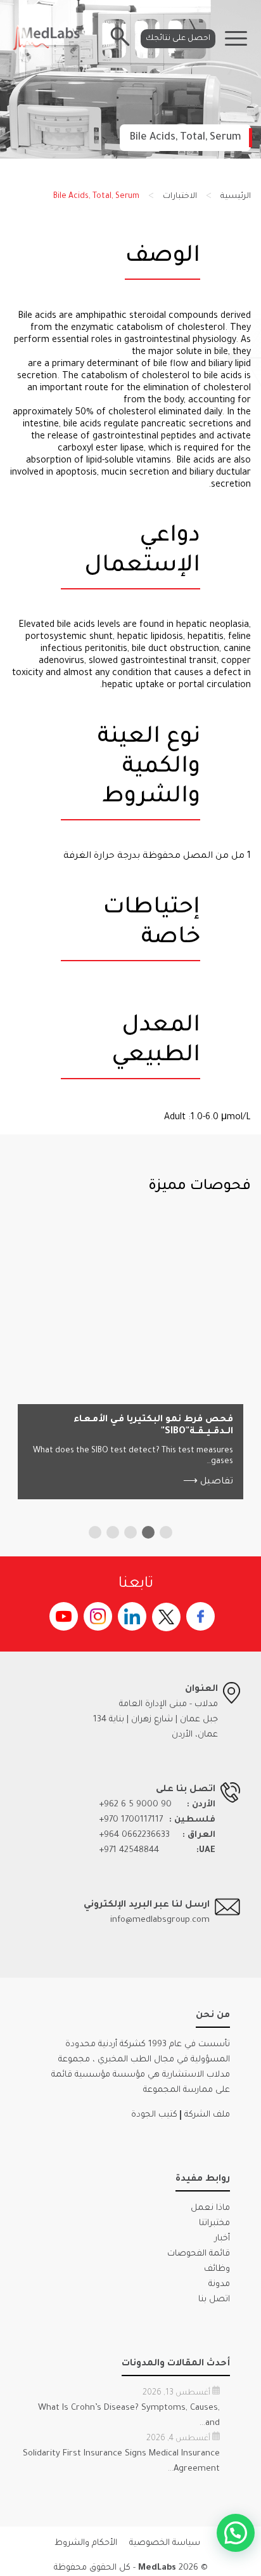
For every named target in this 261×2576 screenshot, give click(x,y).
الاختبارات (180, 197)
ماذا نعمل (210, 2208)
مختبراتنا (214, 2224)
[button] (166, 1532)
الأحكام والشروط (86, 2543)
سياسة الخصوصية (165, 2543)
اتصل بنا (214, 2300)
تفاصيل (208, 1482)
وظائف (217, 2269)
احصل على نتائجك (178, 39)
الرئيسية (236, 197)
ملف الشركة (207, 2115)
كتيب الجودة (154, 2115)
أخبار (222, 2239)
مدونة (219, 2284)
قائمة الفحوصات (199, 2254)
